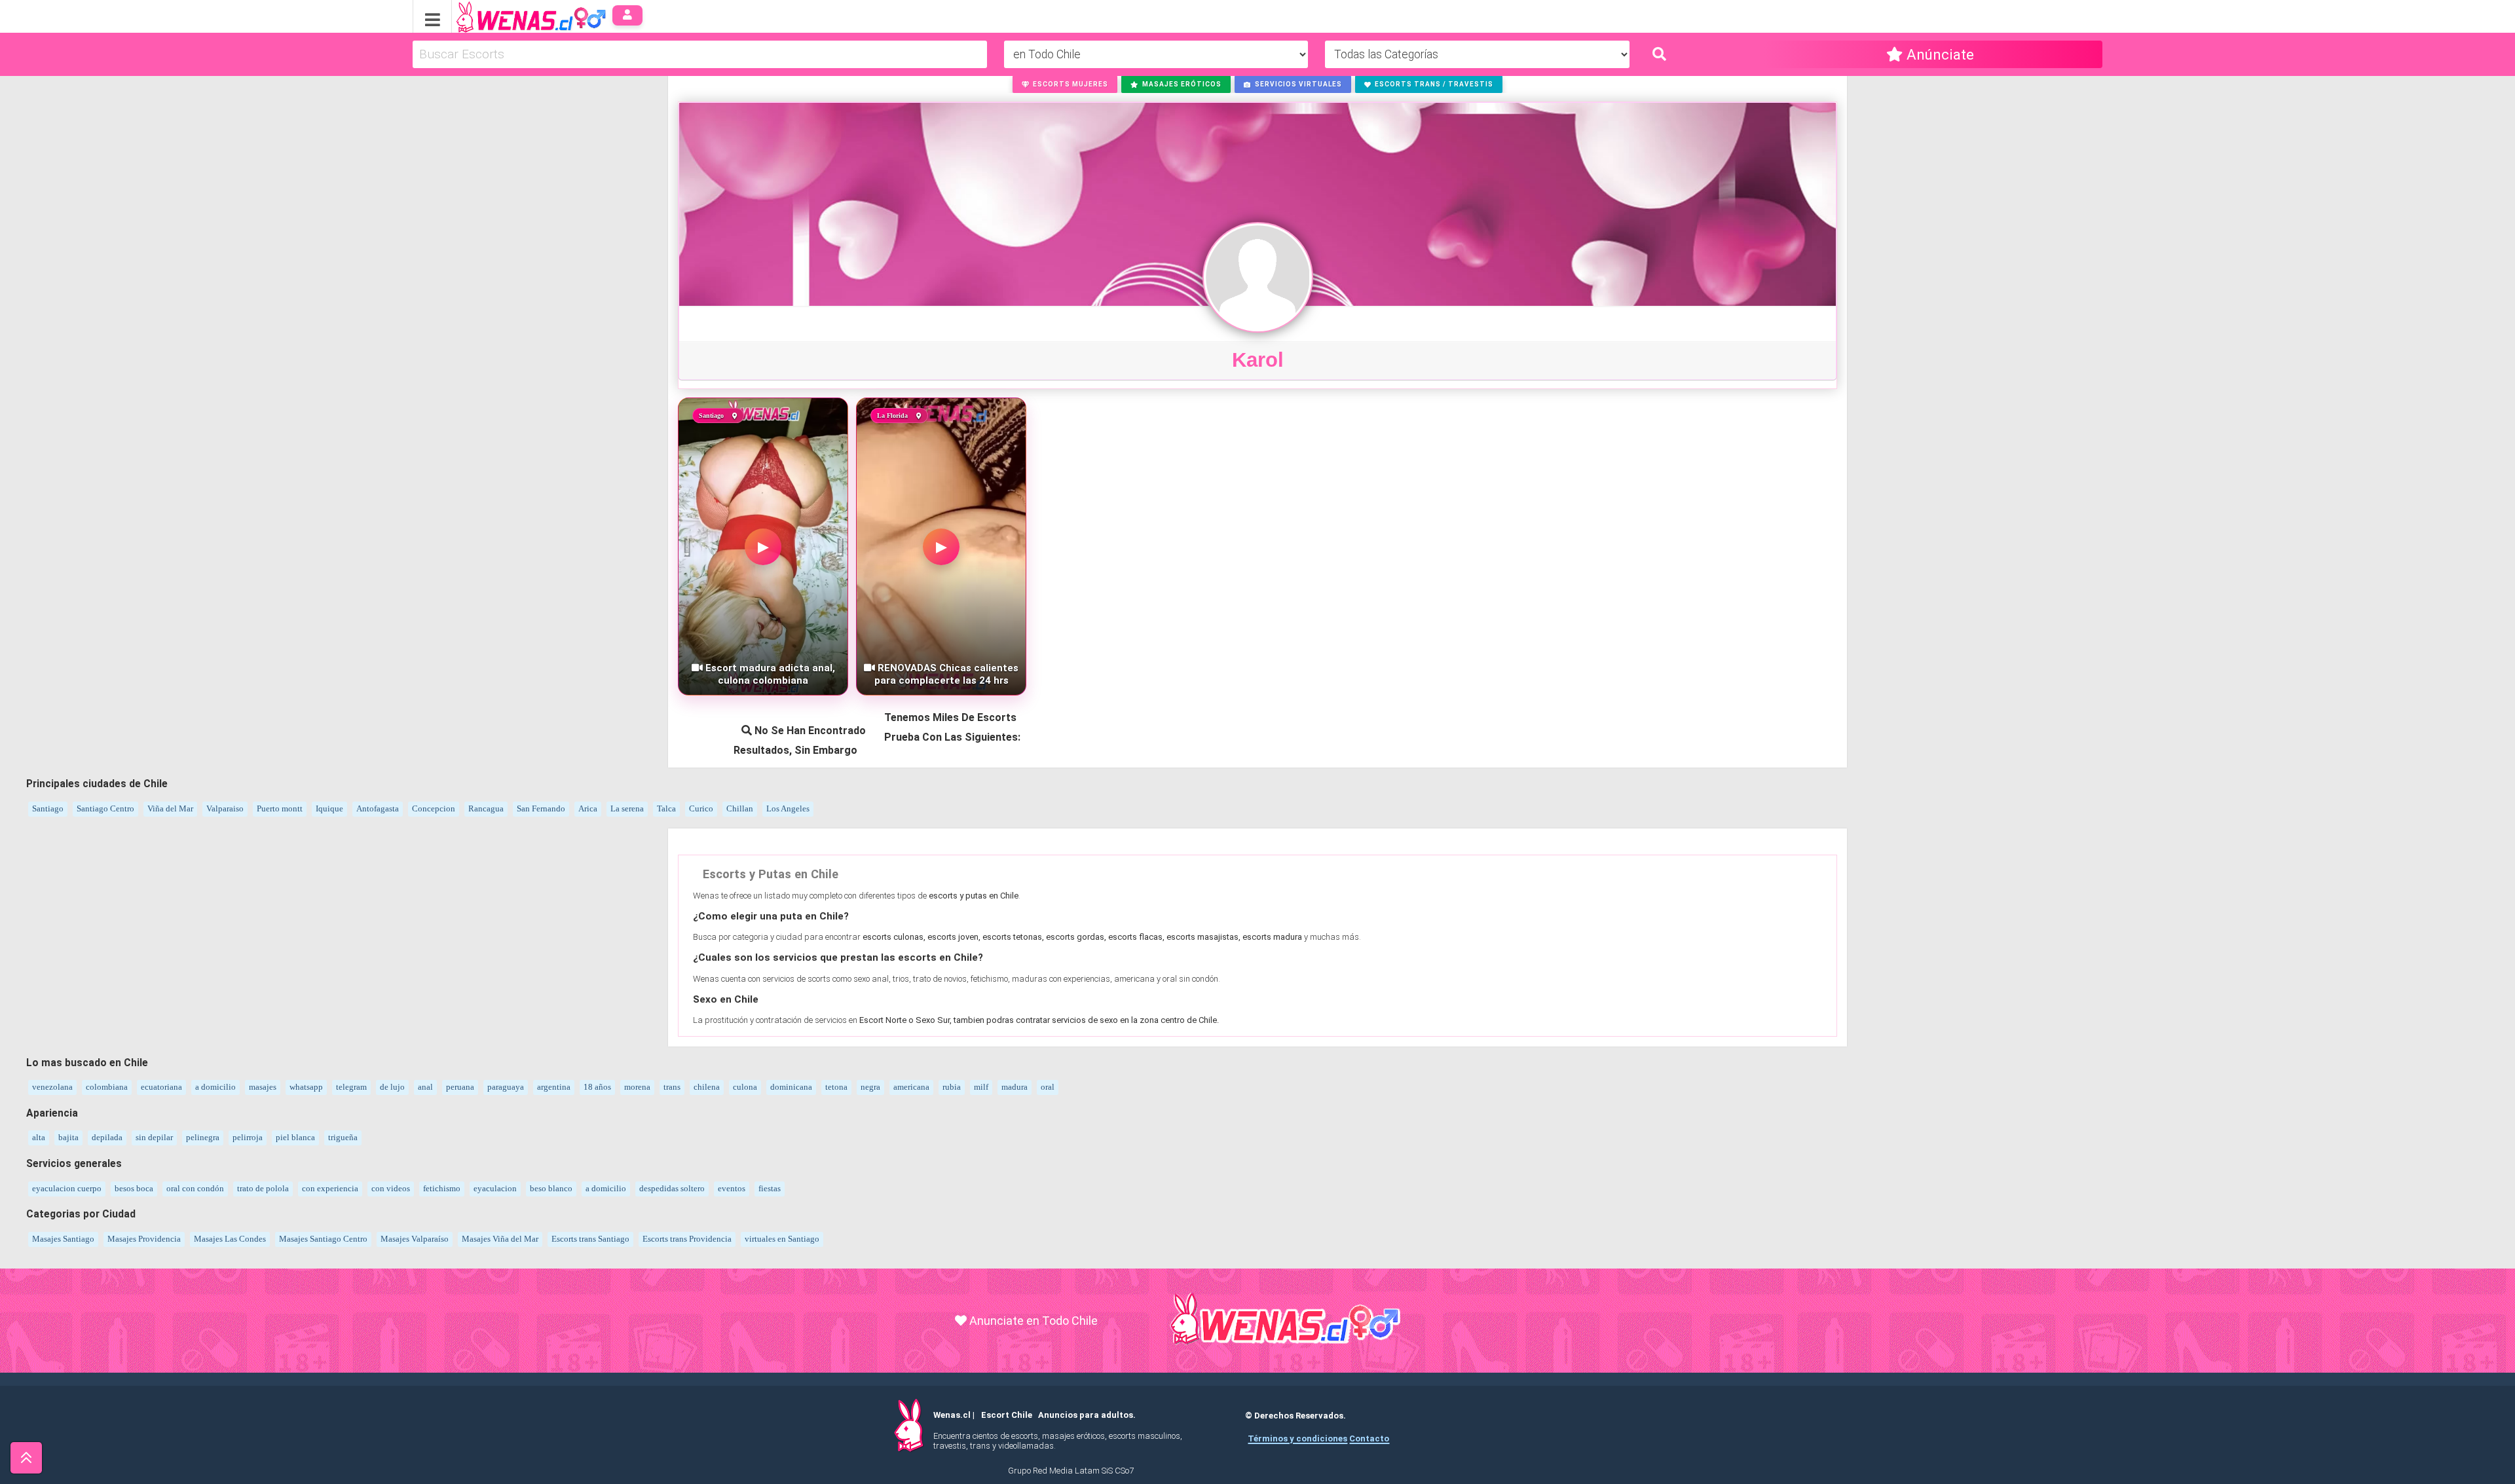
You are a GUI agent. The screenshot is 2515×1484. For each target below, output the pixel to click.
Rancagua (486, 808)
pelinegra (203, 1137)
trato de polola (263, 1188)
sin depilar (154, 1137)
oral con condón (195, 1188)
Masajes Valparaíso (415, 1239)
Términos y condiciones (1297, 1438)
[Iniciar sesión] (628, 15)
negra (870, 1087)
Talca (666, 808)
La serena (627, 808)
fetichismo (442, 1188)
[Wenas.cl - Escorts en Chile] (511, 15)
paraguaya (506, 1087)
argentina (554, 1087)
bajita (68, 1137)
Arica (588, 808)
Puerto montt (280, 808)
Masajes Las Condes (230, 1239)
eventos (732, 1188)
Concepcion (434, 808)
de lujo (392, 1087)
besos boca (134, 1188)
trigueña (343, 1137)
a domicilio (215, 1087)
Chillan (740, 808)
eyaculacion (495, 1188)
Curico (701, 808)
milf (981, 1087)
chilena (707, 1087)
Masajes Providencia (144, 1239)
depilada (107, 1137)
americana (911, 1087)
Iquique (329, 808)
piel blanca (295, 1137)
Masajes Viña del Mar (500, 1239)
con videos (391, 1188)
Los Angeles (788, 808)
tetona (836, 1087)
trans (672, 1087)
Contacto (1369, 1438)
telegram (351, 1087)
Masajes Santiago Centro (323, 1239)
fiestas (770, 1188)
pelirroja (248, 1137)
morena (637, 1087)
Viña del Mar (170, 808)
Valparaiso (225, 808)
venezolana (52, 1087)
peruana (460, 1087)
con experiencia (330, 1188)
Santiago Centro (105, 808)
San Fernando (541, 808)
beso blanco (551, 1188)
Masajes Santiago (63, 1239)
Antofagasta (378, 808)
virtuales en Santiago (782, 1239)
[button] (1065, 84)
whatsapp (306, 1087)
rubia (952, 1087)
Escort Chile (1007, 1415)
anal (425, 1087)
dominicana (791, 1087)
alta (39, 1137)
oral (1048, 1087)
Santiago (48, 808)
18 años (597, 1087)
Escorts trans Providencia (687, 1239)
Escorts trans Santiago (590, 1239)
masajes (263, 1087)
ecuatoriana (161, 1087)
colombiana (107, 1087)
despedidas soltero (672, 1188)
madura (1015, 1087)
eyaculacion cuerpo (67, 1188)
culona (745, 1087)
